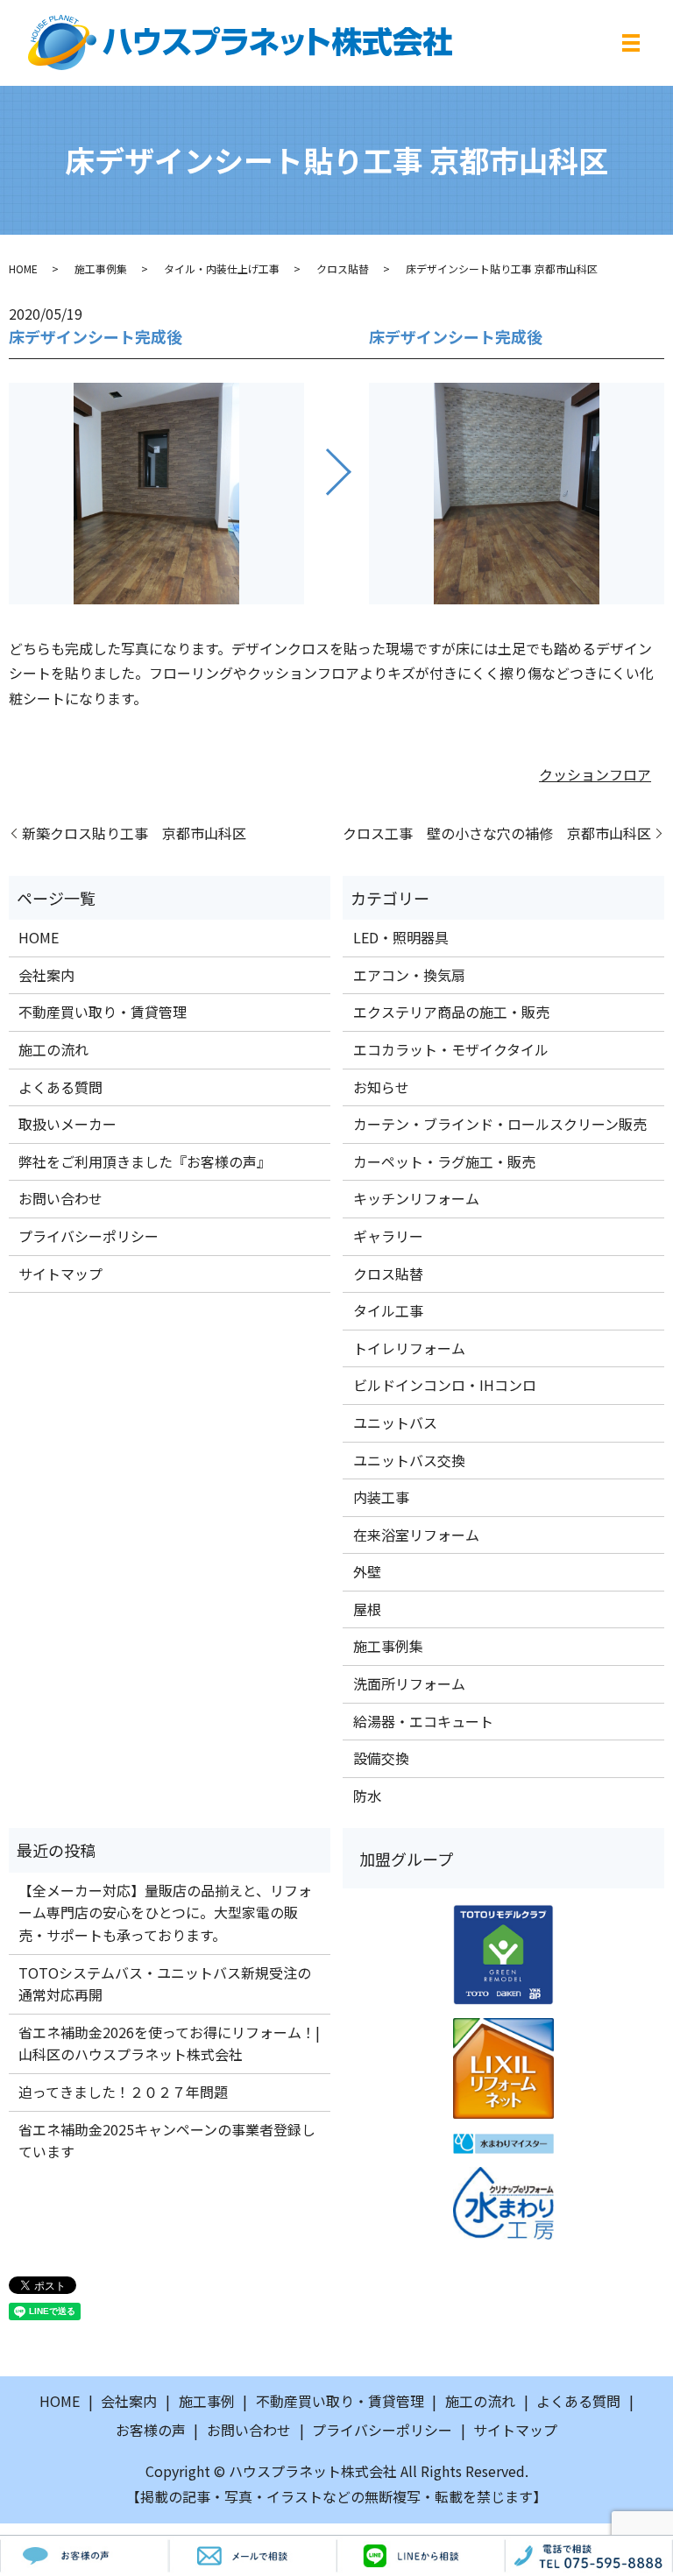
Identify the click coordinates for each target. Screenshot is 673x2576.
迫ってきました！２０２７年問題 (123, 2092)
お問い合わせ (60, 1198)
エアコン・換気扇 (409, 975)
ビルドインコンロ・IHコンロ (445, 1385)
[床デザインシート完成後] (156, 493)
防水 (367, 1796)
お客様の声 (151, 2430)
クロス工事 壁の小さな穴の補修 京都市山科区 (497, 833)
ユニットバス (395, 1422)
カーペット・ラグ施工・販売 (444, 1161)
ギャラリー (388, 1236)
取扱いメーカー (67, 1124)
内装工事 (381, 1497)
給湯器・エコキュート (423, 1721)
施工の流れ (53, 1049)
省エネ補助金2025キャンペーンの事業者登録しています (167, 2141)
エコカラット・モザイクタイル (451, 1049)
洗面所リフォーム (409, 1683)
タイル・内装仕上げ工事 (222, 268)
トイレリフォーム (409, 1348)
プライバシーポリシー (89, 1236)
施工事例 (207, 2401)
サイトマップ (60, 1274)
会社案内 (46, 975)
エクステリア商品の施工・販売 (451, 1012)
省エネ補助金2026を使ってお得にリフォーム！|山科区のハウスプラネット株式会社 (169, 2043)
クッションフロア (595, 774)
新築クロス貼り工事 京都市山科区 (134, 833)
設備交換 (381, 1758)
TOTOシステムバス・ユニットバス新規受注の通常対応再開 (165, 1984)
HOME (23, 268)
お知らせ (381, 1087)
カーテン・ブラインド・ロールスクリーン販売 (500, 1124)
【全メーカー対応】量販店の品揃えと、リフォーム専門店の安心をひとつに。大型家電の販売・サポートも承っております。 (165, 1913)
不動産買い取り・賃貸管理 (103, 1012)
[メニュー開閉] (631, 43)
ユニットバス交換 (409, 1460)
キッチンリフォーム (416, 1198)
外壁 (367, 1571)
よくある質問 (60, 1087)
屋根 (367, 1609)
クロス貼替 (343, 268)
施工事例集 (101, 268)
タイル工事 (388, 1310)
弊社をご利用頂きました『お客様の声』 (145, 1161)
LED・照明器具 (401, 937)
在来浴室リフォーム (416, 1535)
